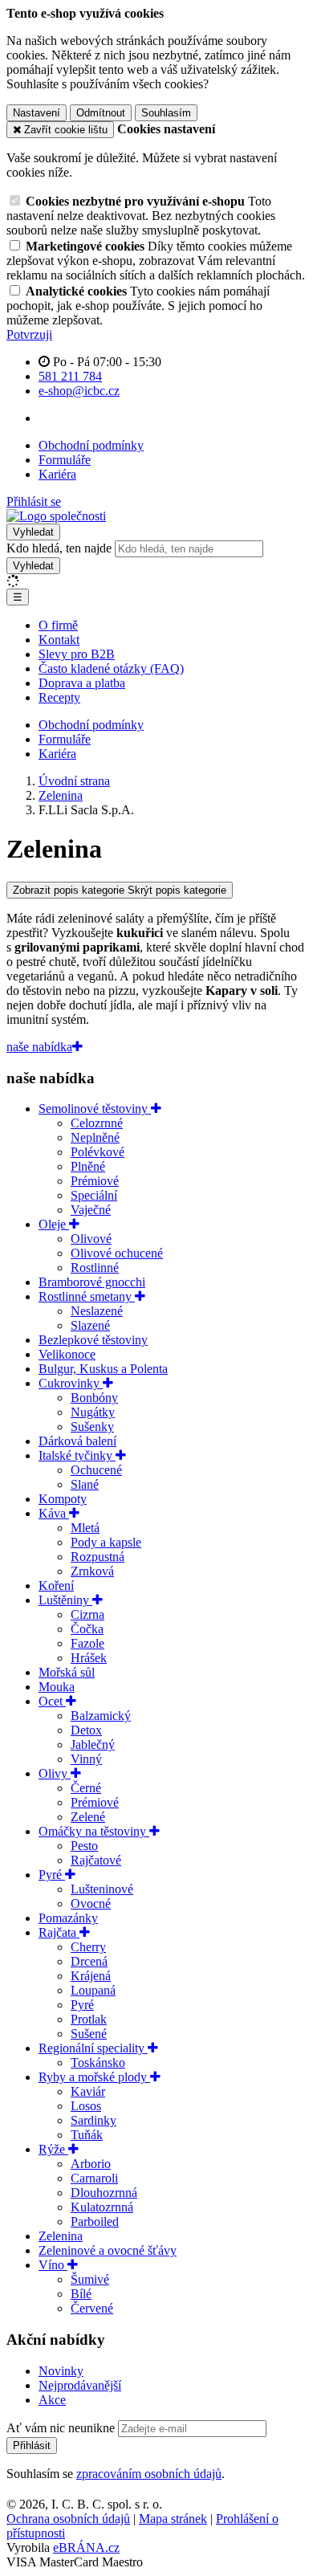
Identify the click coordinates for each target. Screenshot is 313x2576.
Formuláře (65, 460)
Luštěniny (65, 1600)
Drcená (89, 1961)
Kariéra (57, 474)
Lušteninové (102, 1889)
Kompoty (63, 1499)
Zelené (88, 1817)
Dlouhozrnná (104, 2193)
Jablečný (93, 1745)
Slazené (90, 1325)
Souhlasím (166, 113)
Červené (92, 2308)
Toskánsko (98, 2062)
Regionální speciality (93, 2048)
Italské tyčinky (77, 1455)
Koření (56, 1586)
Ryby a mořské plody (94, 2077)
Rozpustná (98, 1557)
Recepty (59, 697)
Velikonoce (67, 1354)
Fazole (87, 1643)
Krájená (91, 1976)
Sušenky (92, 1427)
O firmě (58, 625)
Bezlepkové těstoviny (93, 1340)
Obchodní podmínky (91, 445)
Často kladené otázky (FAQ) (111, 668)
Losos (86, 2106)
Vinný (86, 1759)
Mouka (57, 1687)
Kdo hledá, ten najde (59, 548)
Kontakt (59, 640)
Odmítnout (101, 113)
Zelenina (61, 2236)
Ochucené (96, 1470)
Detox (86, 1730)
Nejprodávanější (80, 2385)
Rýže (53, 2149)
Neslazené (97, 1311)
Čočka (87, 1629)
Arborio (91, 2164)
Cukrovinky (71, 1383)
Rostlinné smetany (87, 1296)
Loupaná (93, 1990)
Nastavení (37, 113)
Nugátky (93, 1412)
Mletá (85, 1528)
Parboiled (95, 2221)
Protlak (89, 2019)
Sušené (89, 2034)
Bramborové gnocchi (92, 1282)
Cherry (88, 1947)
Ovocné (91, 1903)
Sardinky (93, 2120)
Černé (86, 1788)
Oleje (54, 1224)
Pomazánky (68, 1918)
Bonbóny (94, 1398)
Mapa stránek (173, 2519)
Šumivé (90, 2279)
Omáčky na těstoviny (94, 1831)
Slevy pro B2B (77, 654)
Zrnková (92, 1571)
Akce (52, 2400)
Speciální (94, 1195)
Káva (54, 1513)
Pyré (52, 1875)
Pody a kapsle (106, 1542)
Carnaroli (94, 2178)
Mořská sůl (67, 1672)
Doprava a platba (82, 683)
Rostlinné (95, 1268)
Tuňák (87, 2135)
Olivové (91, 1239)
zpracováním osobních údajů (149, 2474)
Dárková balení (77, 1441)
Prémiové (95, 1181)
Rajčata (59, 1932)
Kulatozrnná (102, 2207)
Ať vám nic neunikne (62, 2428)
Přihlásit (32, 2446)
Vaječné (91, 1210)
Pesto (84, 1846)
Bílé (81, 2294)
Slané (85, 1484)
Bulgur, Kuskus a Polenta (103, 1369)
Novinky (61, 2371)
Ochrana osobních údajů (68, 2519)
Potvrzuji (29, 334)
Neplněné (95, 1137)
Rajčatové (96, 1860)
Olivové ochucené (117, 1253)
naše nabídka (39, 1047)
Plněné (88, 1166)
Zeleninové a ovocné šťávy (108, 2250)
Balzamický (101, 1716)
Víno (53, 2265)
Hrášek (89, 1658)
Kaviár (88, 2091)
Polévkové (98, 1152)
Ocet (52, 1701)
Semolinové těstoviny (95, 1109)
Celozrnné (97, 1123)
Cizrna (87, 1614)
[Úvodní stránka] (56, 516)
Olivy (55, 1773)
